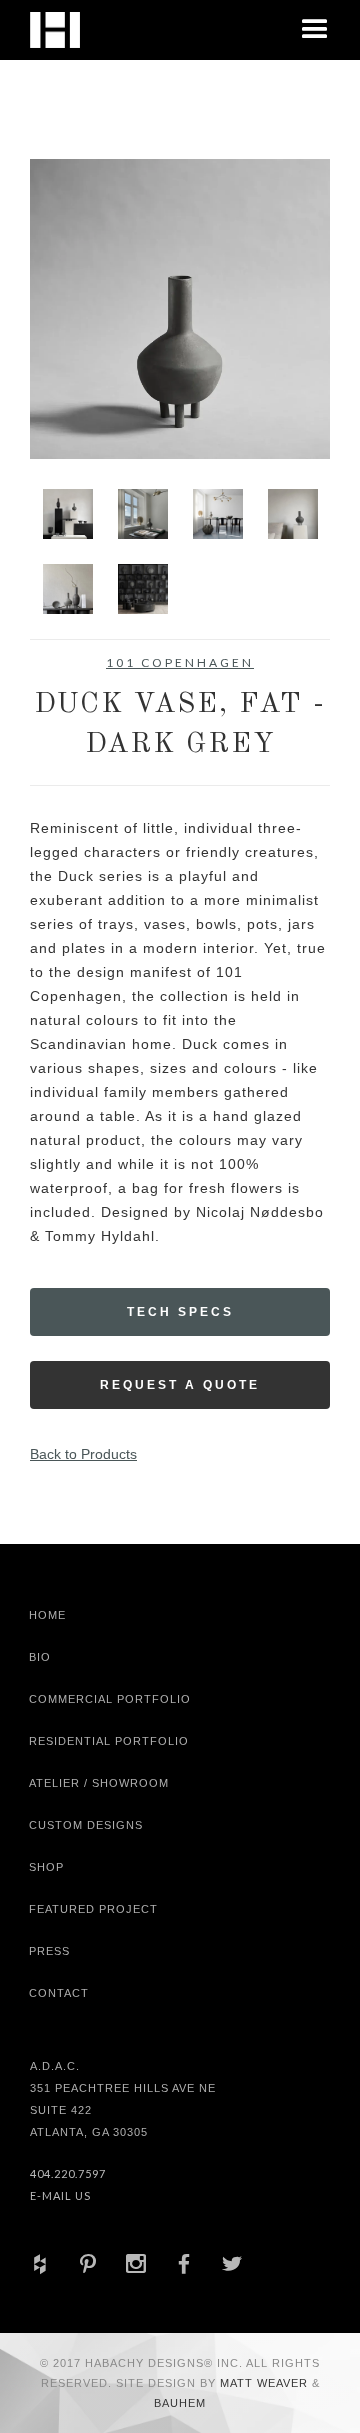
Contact (59, 1993)
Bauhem (180, 2403)
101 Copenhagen (180, 662)
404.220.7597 (68, 2173)
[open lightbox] (180, 309)
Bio (40, 1657)
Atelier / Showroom (99, 1783)
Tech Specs (180, 1312)
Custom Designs (86, 1825)
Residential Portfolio (109, 1741)
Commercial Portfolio (110, 1699)
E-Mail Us (60, 2195)
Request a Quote (180, 1385)
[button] (315, 30)
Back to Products (83, 1454)
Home (47, 1615)
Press (49, 1951)
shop (46, 1867)
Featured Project (93, 1909)
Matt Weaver (266, 2383)
